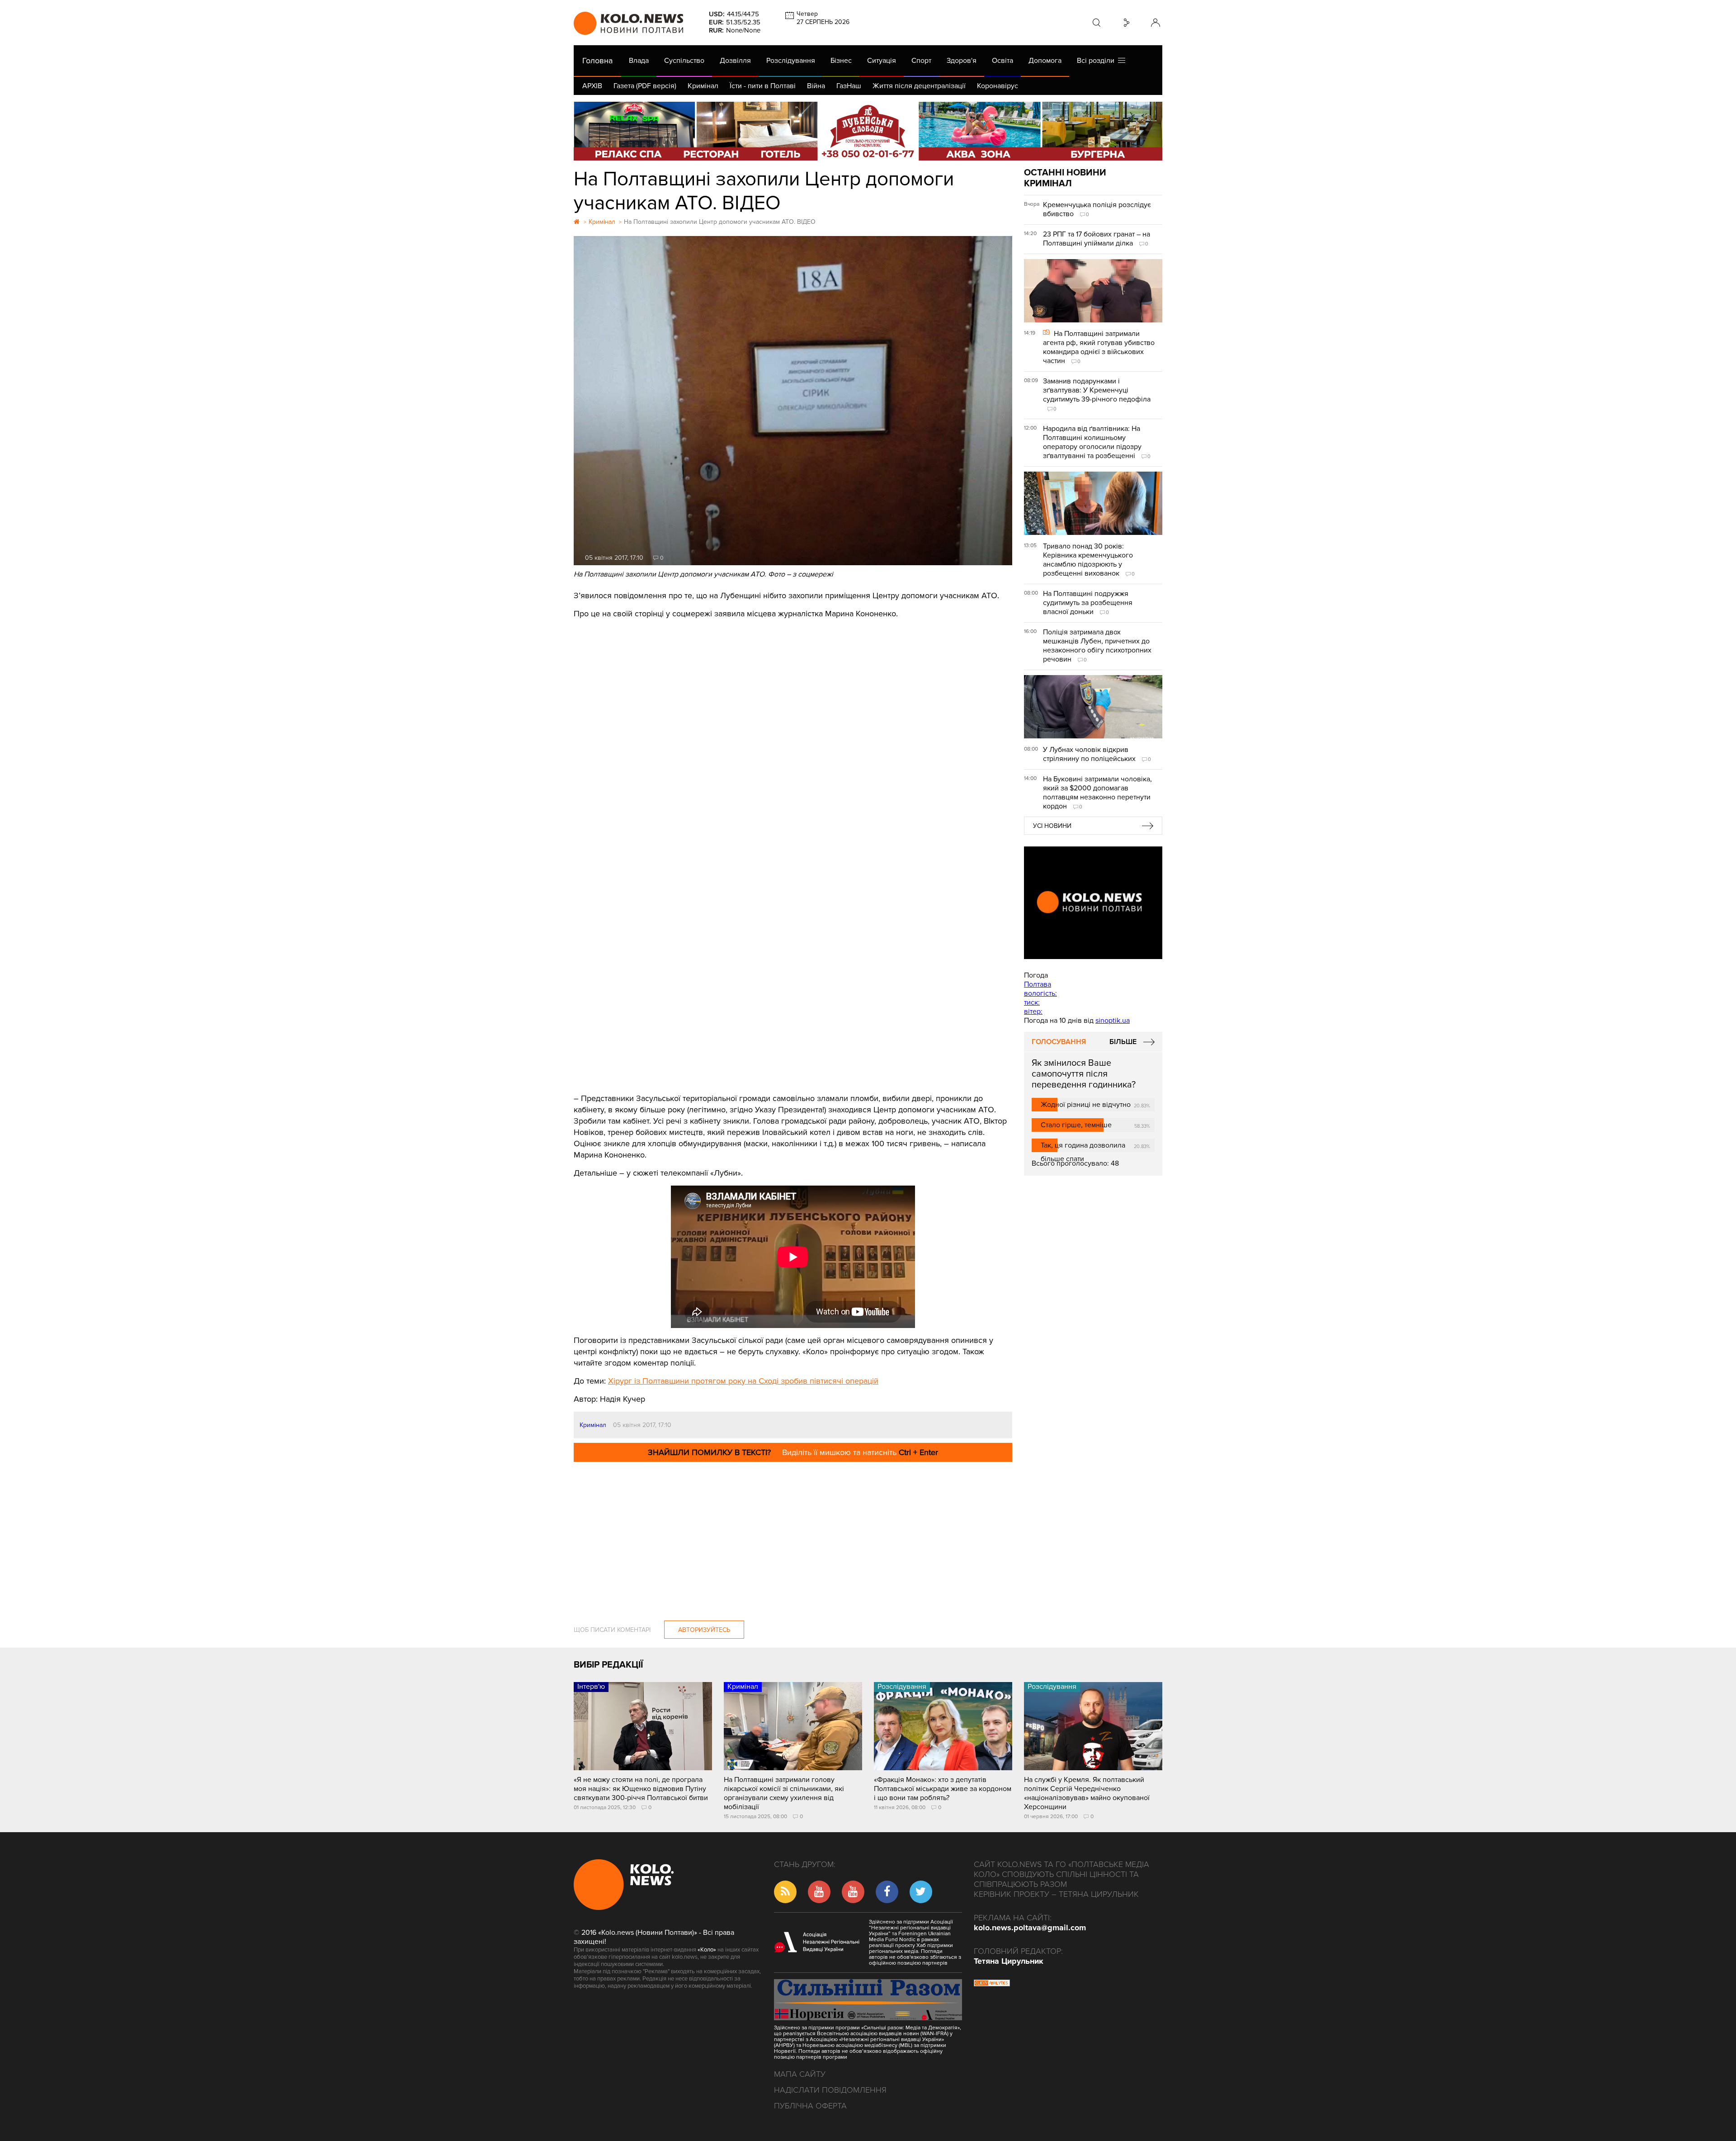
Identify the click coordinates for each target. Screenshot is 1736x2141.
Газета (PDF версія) (645, 86)
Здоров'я (962, 61)
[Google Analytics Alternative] (992, 1984)
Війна (816, 86)
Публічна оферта (810, 2106)
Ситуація (882, 61)
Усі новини (1052, 826)
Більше (1123, 1042)
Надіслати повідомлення (830, 2090)
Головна (597, 61)
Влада (639, 61)
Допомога (1045, 61)
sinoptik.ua (1113, 1021)
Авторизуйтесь (704, 1630)
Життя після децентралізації (919, 86)
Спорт (921, 61)
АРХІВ (592, 86)
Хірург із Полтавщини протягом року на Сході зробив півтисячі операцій (743, 1381)
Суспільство (684, 61)
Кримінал (703, 86)
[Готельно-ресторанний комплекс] (868, 131)
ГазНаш (849, 86)
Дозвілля (735, 61)
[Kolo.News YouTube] (1093, 903)
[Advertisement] (793, 1011)
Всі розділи (1097, 61)
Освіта (1002, 61)
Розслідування (791, 61)
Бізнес (841, 61)
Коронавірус (998, 86)
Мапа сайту (800, 2074)
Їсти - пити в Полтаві (763, 86)
